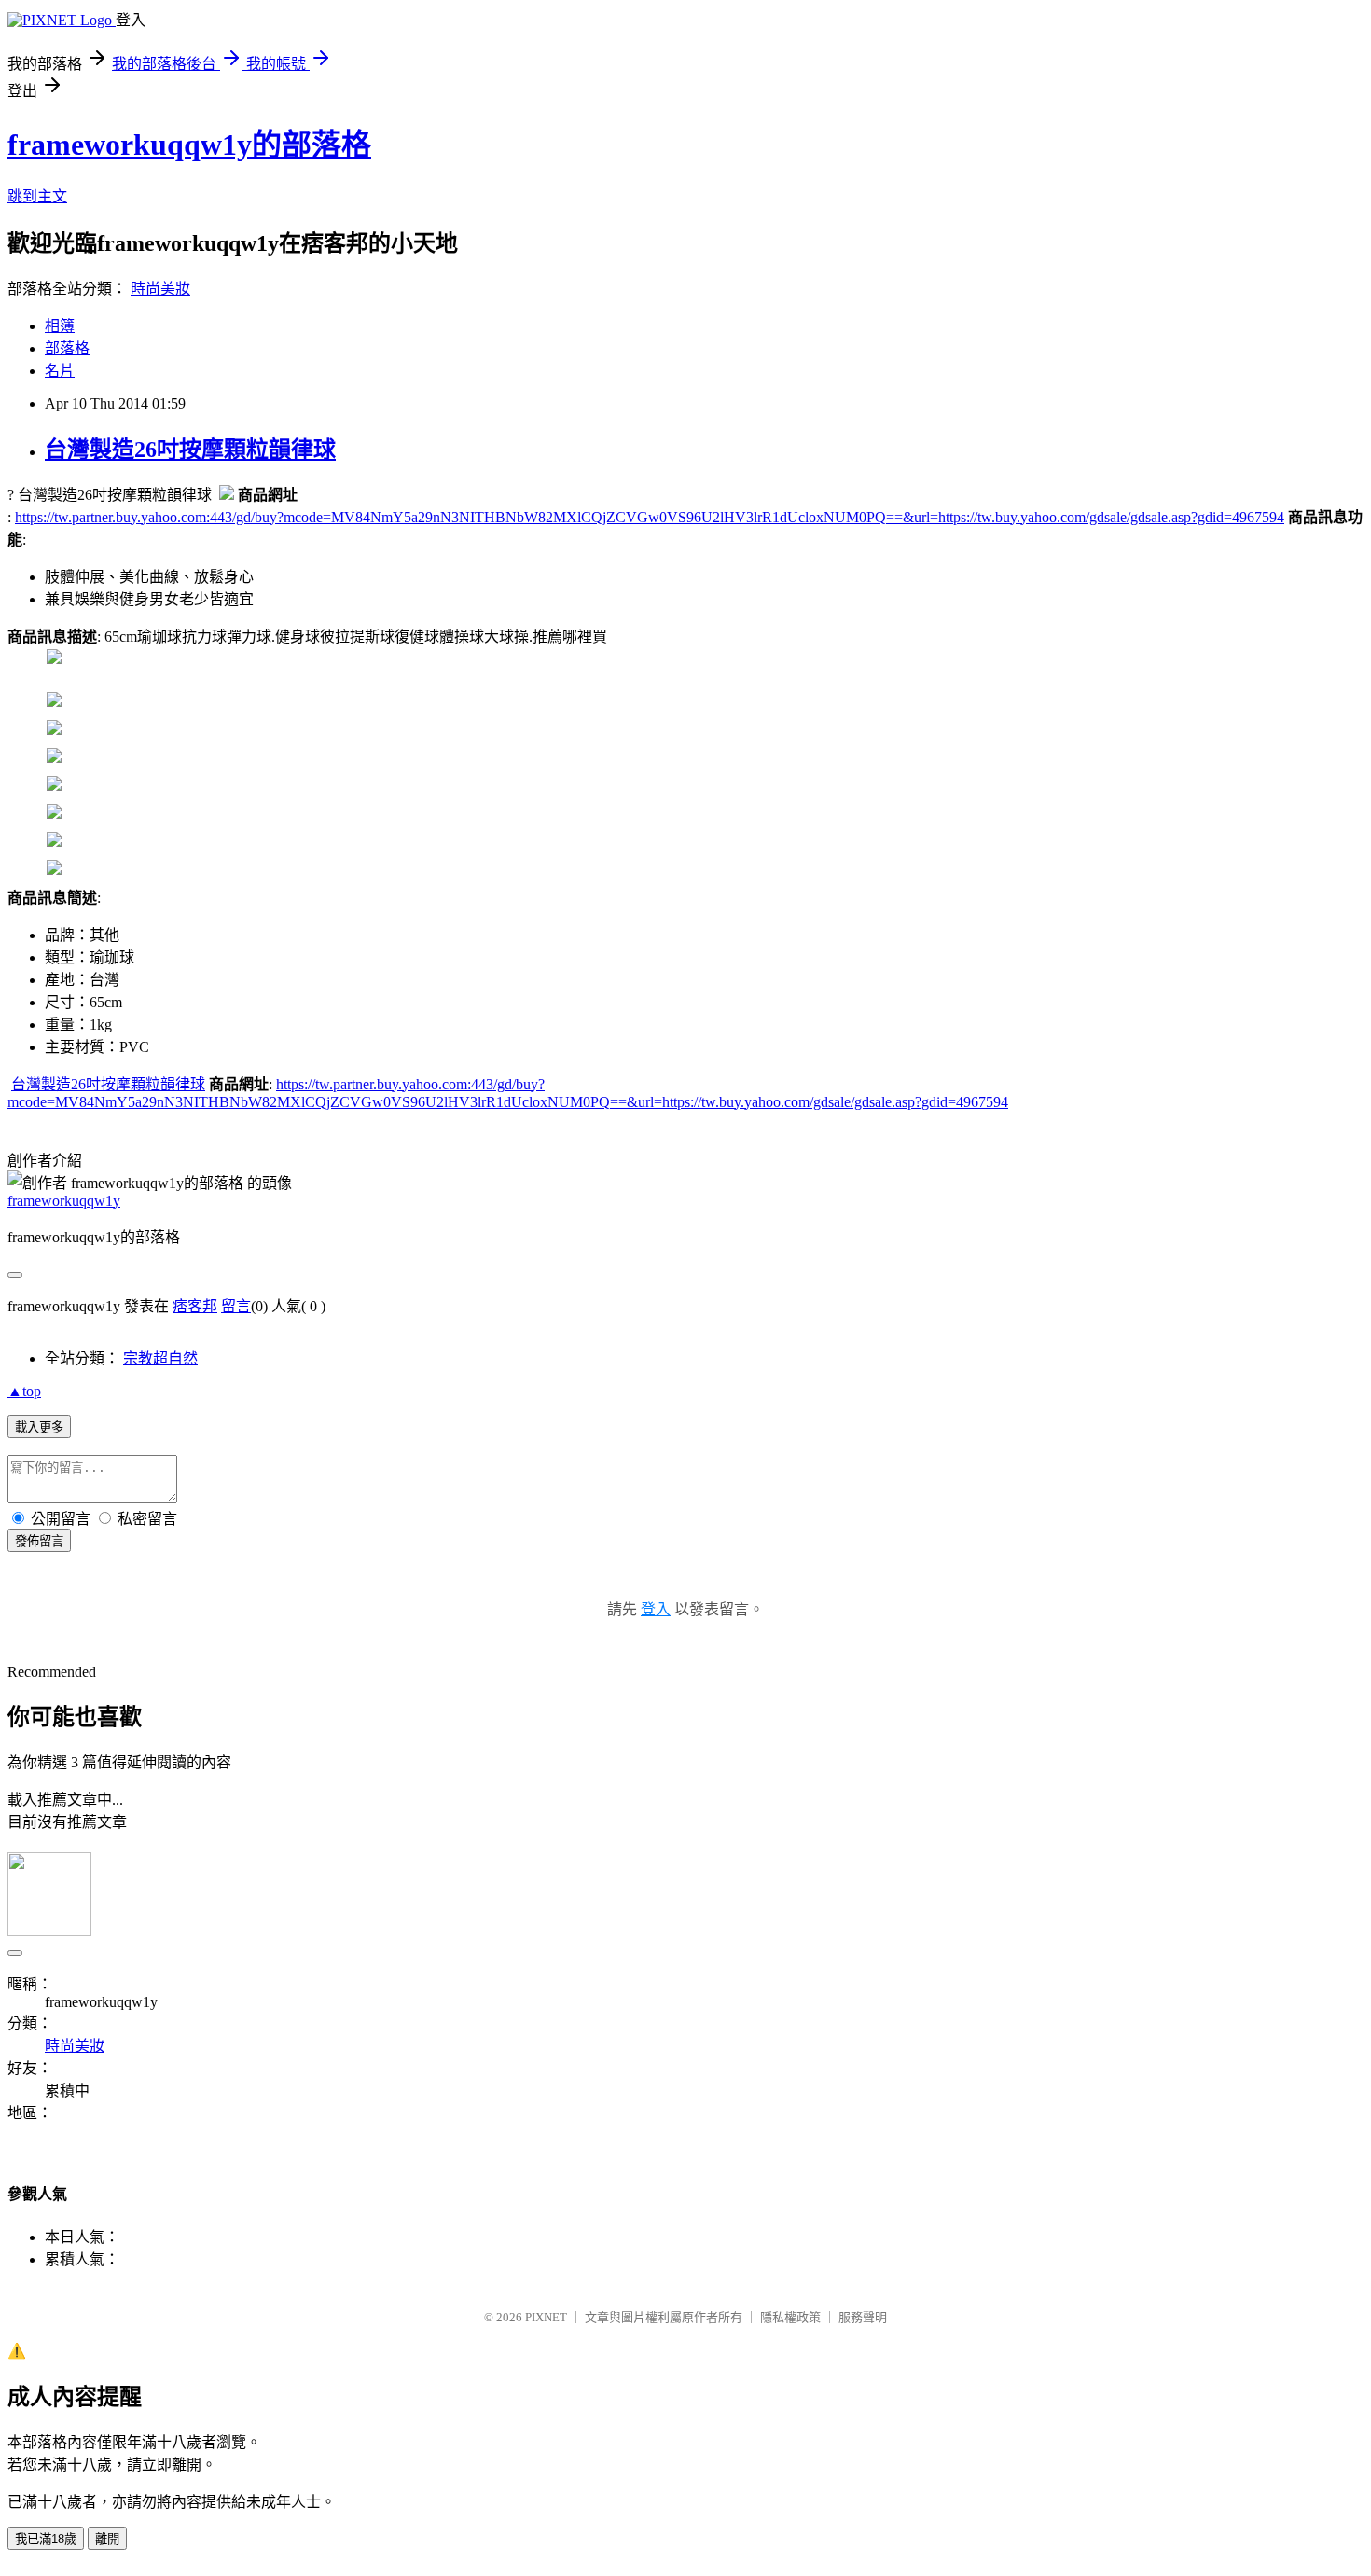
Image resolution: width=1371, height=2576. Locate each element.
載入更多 (39, 1427)
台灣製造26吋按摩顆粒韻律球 (190, 450)
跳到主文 (37, 196)
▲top (24, 1391)
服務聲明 (863, 2317)
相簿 (60, 326)
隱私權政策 (790, 2317)
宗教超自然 (160, 1358)
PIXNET (546, 2317)
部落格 (67, 348)
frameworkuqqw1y (64, 1201)
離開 (107, 2539)
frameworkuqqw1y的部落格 (189, 145)
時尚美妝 (160, 289)
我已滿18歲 (46, 2539)
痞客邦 (195, 1306)
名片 (60, 371)
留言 (236, 1306)
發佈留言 (39, 1541)
